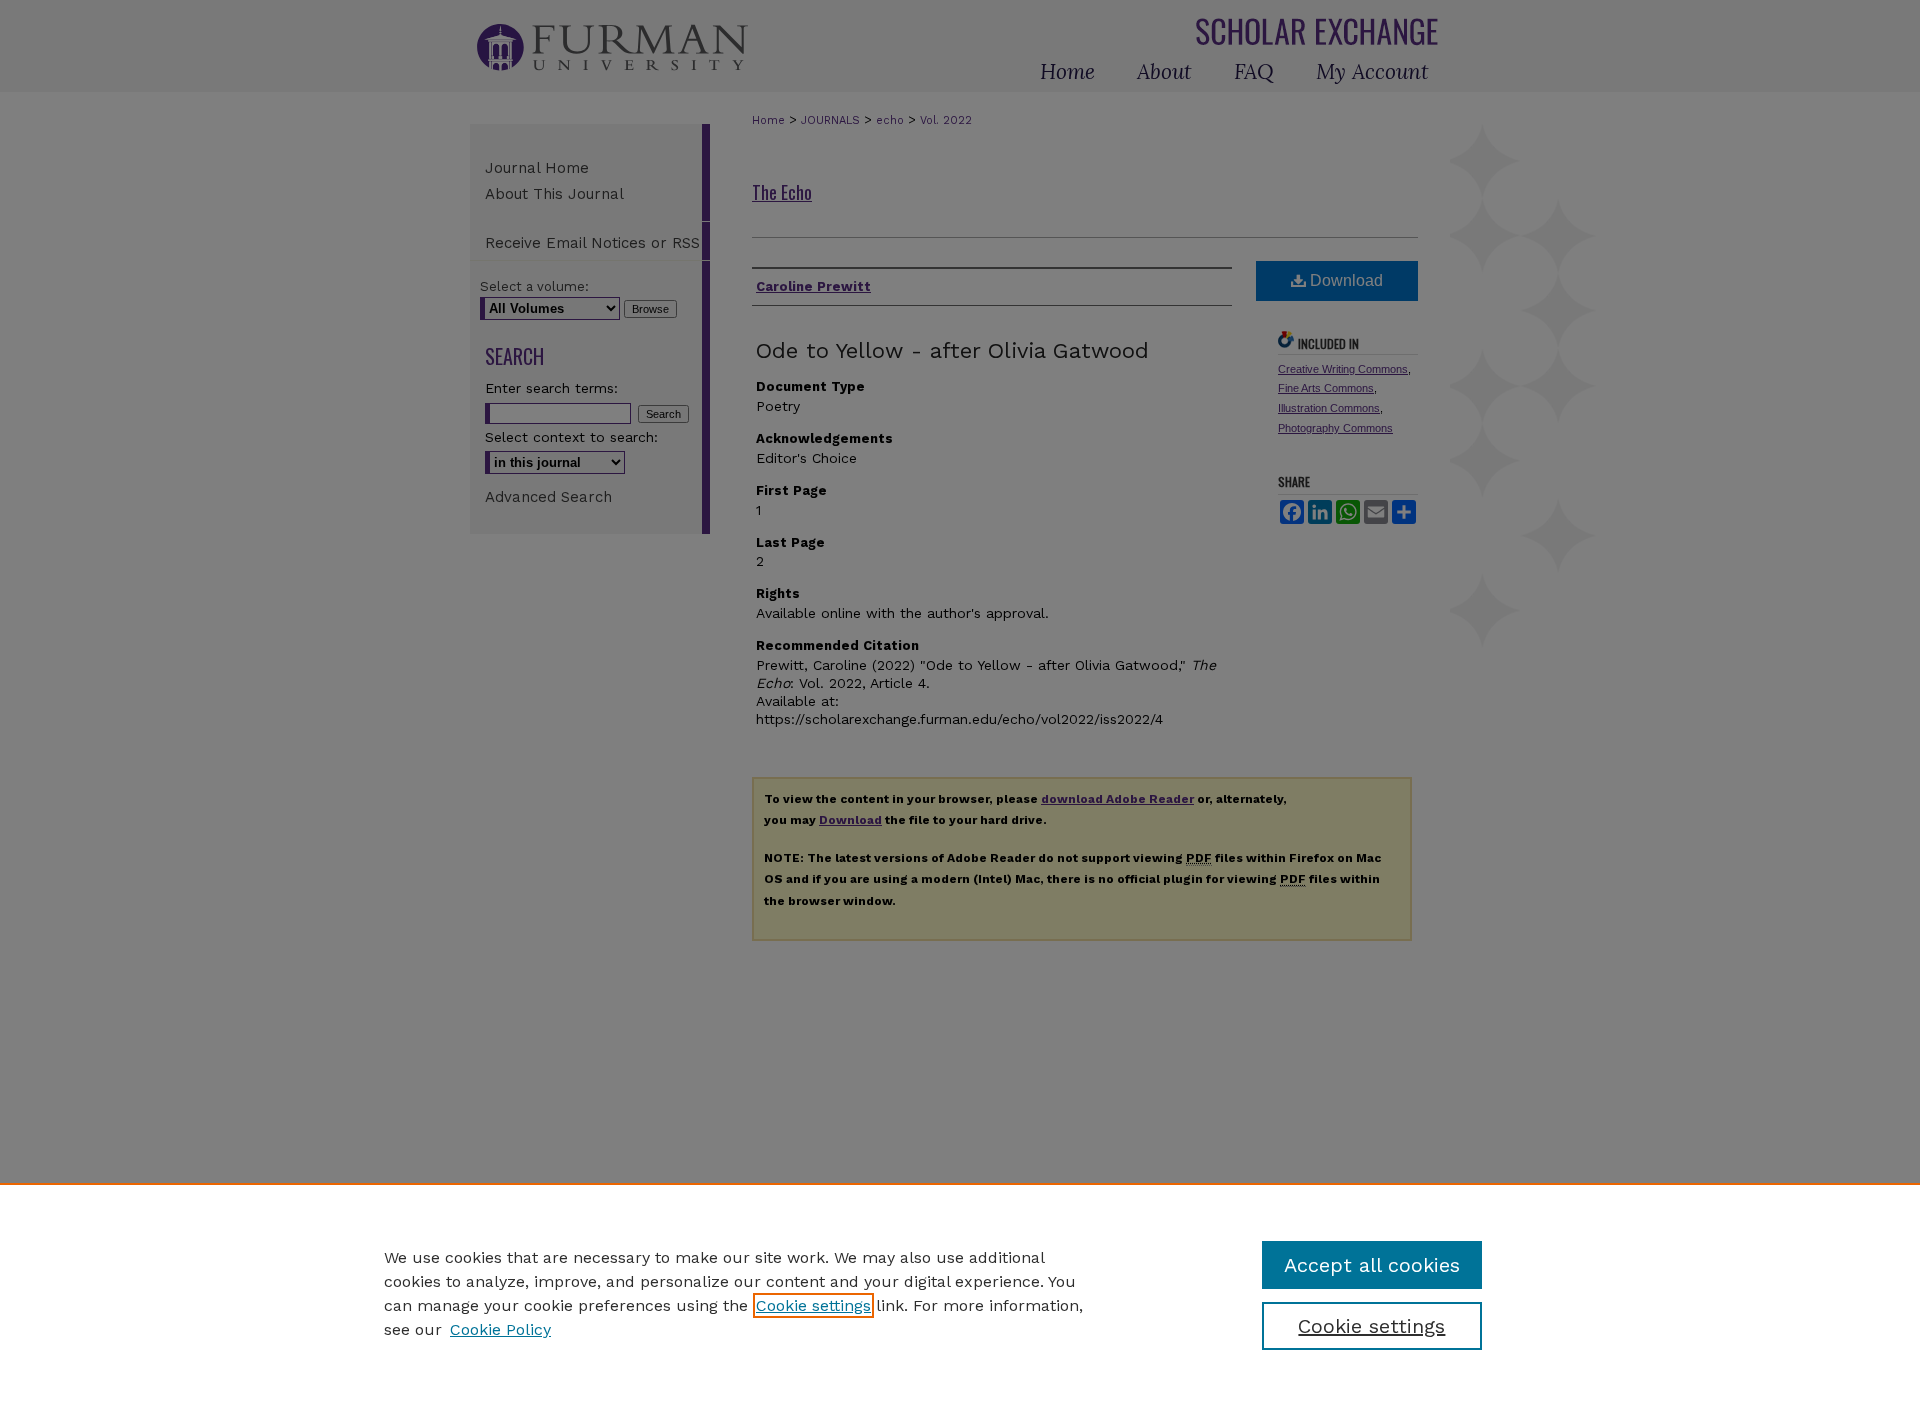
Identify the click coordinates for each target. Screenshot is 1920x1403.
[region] (960, 1293)
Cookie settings (813, 1305)
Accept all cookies (1372, 1265)
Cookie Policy (500, 1329)
